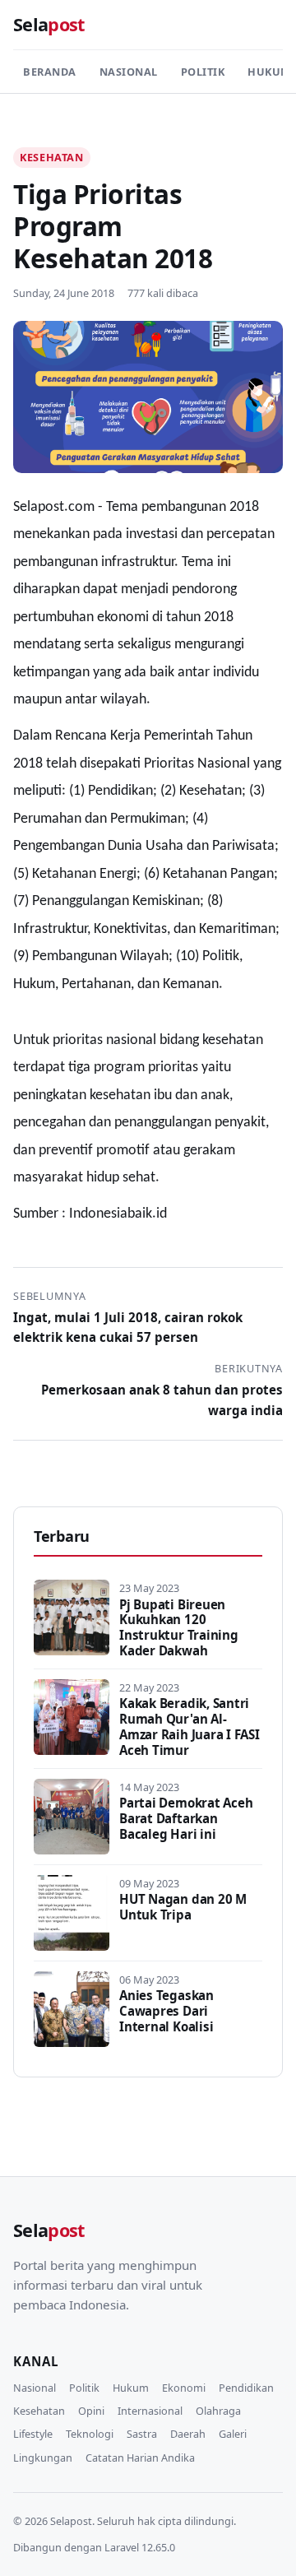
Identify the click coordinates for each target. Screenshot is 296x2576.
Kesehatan (52, 157)
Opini (91, 2411)
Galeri (233, 2434)
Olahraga (218, 2411)
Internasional (150, 2411)
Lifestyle (33, 2434)
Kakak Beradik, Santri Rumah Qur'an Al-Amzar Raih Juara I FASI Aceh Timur (190, 1727)
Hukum (131, 2388)
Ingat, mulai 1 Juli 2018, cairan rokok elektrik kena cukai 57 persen (128, 1327)
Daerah (188, 2434)
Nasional (129, 72)
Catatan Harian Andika (140, 2458)
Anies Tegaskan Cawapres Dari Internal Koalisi (166, 2011)
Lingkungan (43, 2458)
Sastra (142, 2434)
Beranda (50, 72)
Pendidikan (246, 2388)
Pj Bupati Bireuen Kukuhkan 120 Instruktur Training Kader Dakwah (179, 1628)
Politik (203, 72)
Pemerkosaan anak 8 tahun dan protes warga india (162, 1399)
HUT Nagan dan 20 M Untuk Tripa (183, 1907)
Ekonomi (184, 2388)
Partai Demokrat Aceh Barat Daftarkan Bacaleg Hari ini (186, 1818)
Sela (49, 24)
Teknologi (90, 2434)
